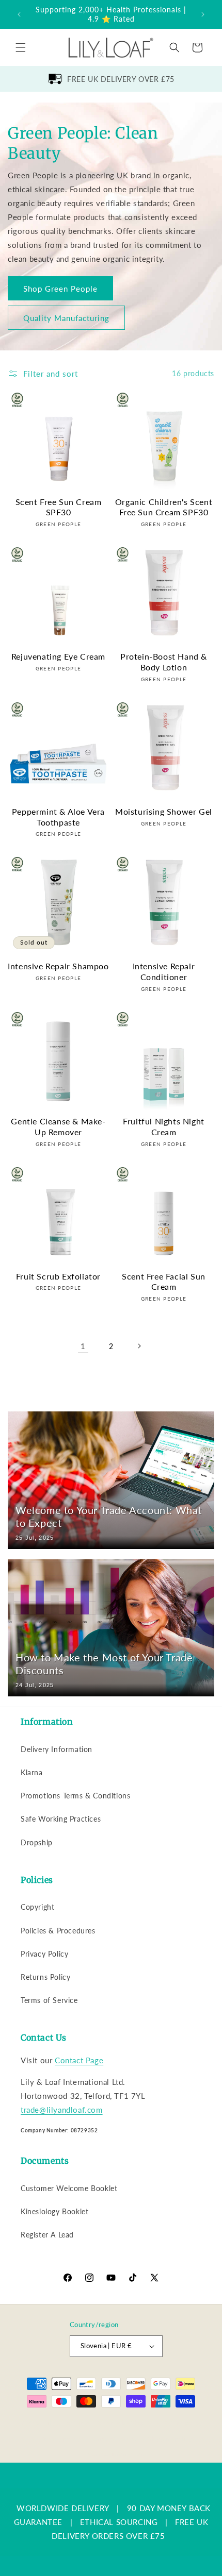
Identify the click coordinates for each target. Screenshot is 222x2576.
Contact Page (79, 2060)
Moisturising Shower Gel (164, 811)
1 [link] (83, 1346)
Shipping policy (170, 2439)
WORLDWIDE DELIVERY (63, 2508)
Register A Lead (47, 2235)
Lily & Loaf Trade (69, 2423)
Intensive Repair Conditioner (164, 971)
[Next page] (139, 1346)
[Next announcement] (203, 14)
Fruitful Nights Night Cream (164, 1126)
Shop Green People (60, 288)
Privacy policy (60, 2439)
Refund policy (183, 2423)
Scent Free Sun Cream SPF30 (59, 507)
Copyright (37, 1907)
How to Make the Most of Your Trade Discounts (104, 1664)
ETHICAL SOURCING (119, 2522)
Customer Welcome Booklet (69, 2188)
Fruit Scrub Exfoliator (58, 1276)
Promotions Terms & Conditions (75, 1796)
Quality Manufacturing (66, 317)
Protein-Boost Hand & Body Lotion (164, 662)
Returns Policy (45, 1977)
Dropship (37, 1842)
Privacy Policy (44, 1954)
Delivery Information (57, 1749)
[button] (21, 47)
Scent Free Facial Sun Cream (164, 1282)
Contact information (116, 2454)
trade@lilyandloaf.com (62, 2110)
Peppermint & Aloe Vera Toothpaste (58, 817)
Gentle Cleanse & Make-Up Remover (58, 1126)
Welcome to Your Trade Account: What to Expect (109, 1516)
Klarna (32, 1772)
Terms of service (114, 2439)
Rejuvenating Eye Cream (58, 656)
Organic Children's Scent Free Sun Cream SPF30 (164, 507)
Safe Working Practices (61, 1819)
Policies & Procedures (58, 1931)
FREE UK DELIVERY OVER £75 (121, 79)
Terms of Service (49, 2000)
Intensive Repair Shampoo (58, 966)
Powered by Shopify (124, 2423)
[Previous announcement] (19, 14)
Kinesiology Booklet (54, 2211)
